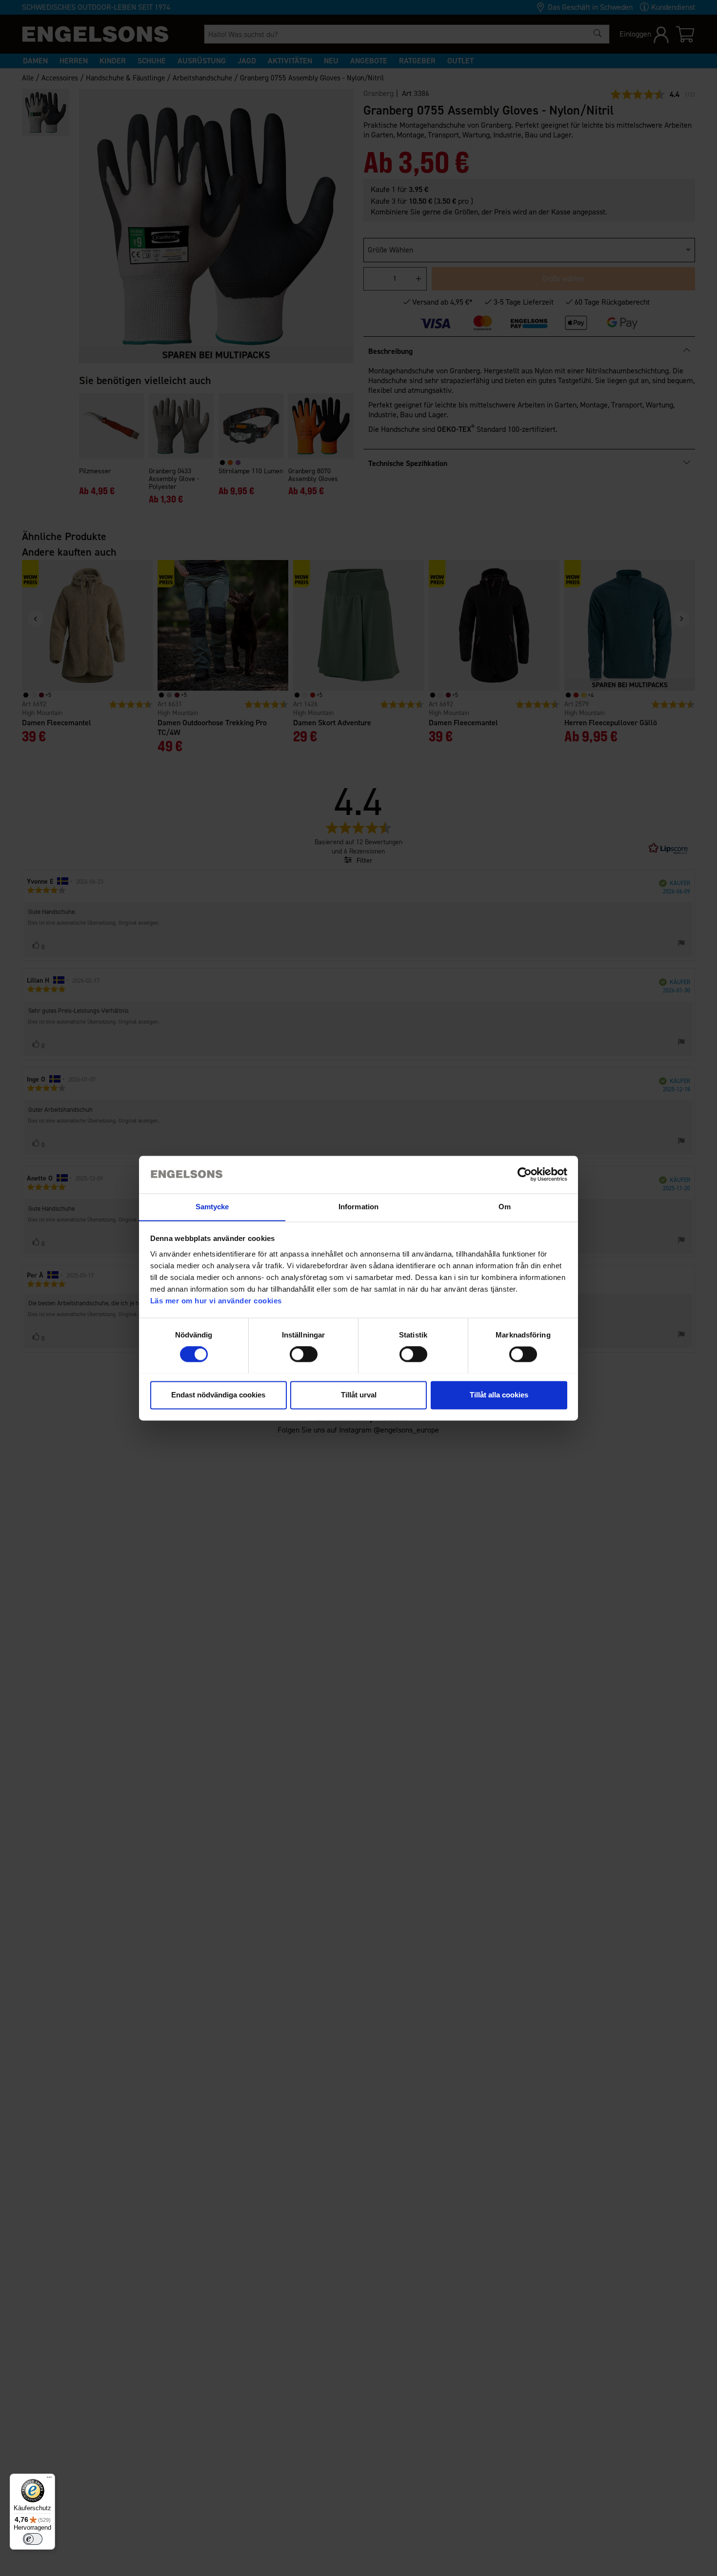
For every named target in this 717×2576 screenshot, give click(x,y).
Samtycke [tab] (212, 1207)
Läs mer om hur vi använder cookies (216, 1301)
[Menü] (49, 2479)
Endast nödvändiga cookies (218, 1395)
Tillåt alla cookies (499, 1395)
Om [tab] (505, 1207)
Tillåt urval (359, 1395)
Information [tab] (358, 1207)
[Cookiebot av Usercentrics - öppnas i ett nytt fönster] (525, 1174)
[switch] (304, 1354)
